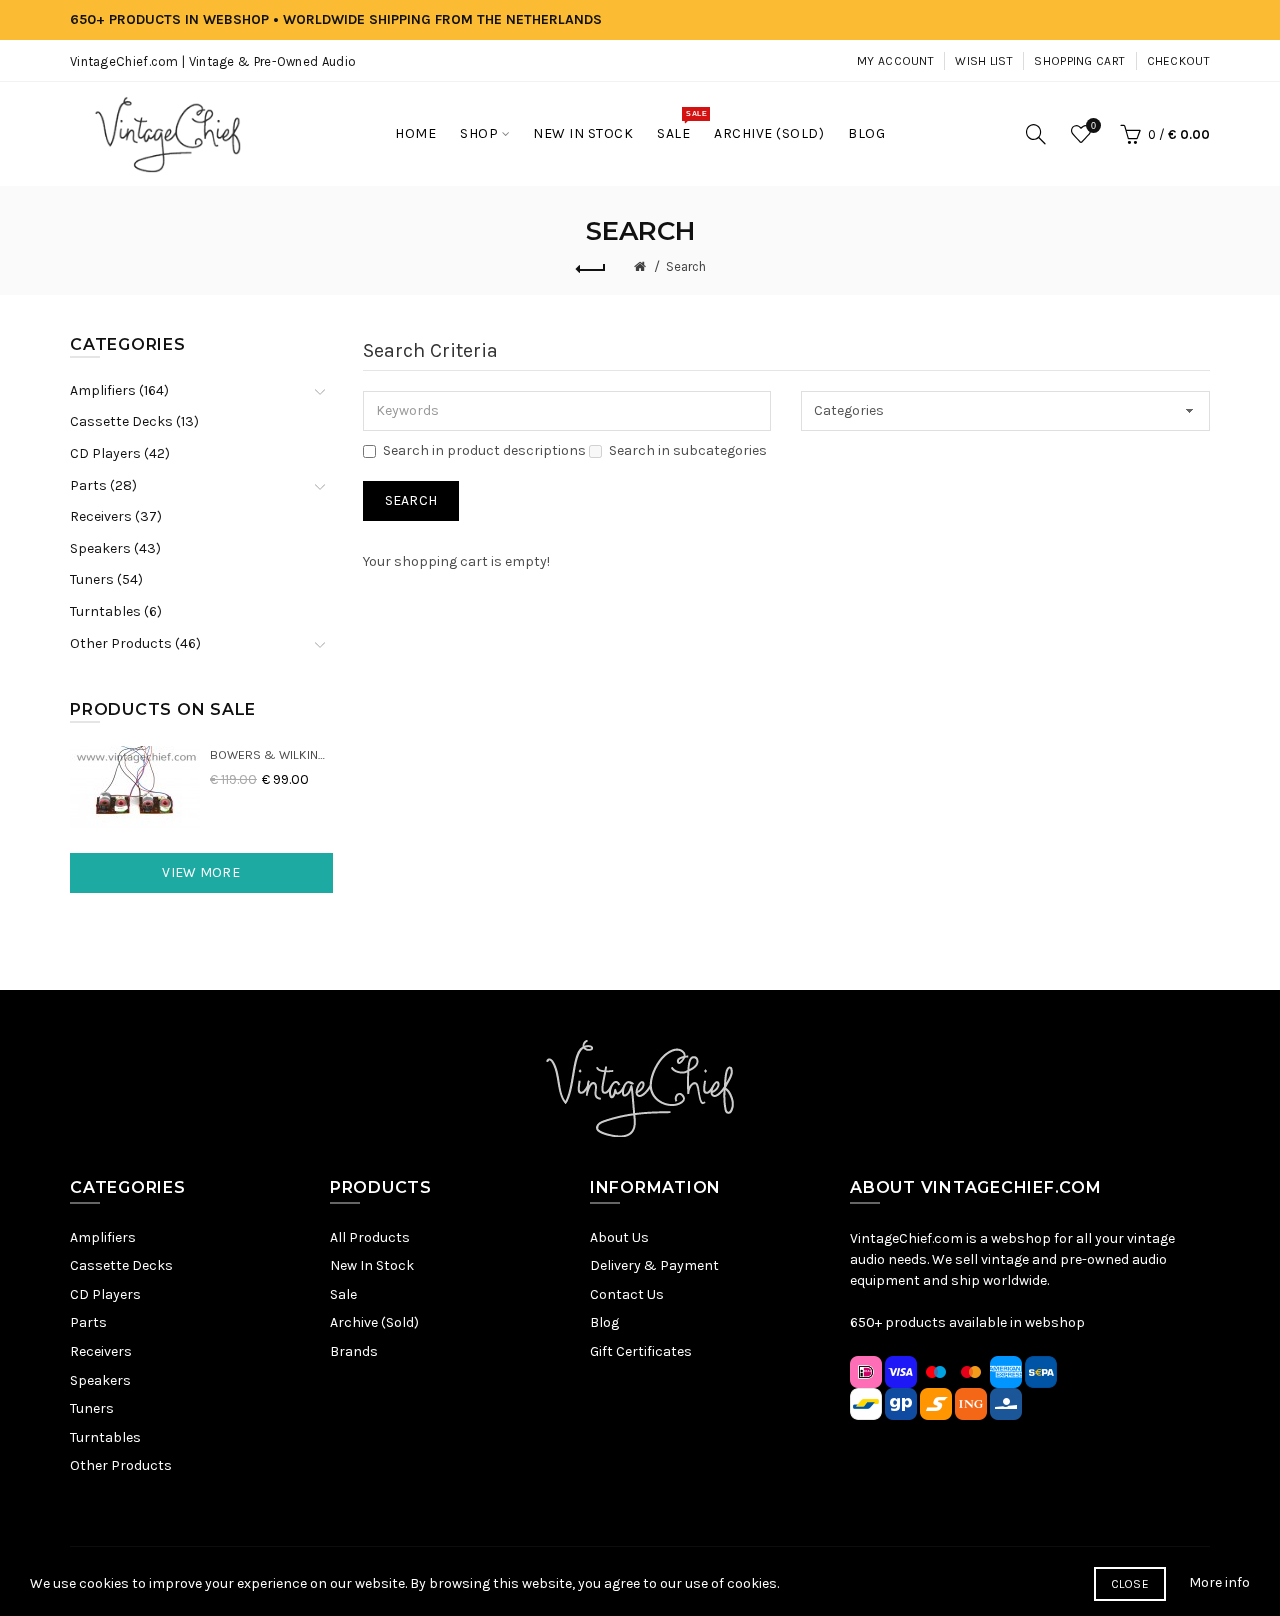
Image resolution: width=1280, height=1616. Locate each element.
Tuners (92, 1408)
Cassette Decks (121, 1265)
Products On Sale (163, 709)
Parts (88, 1322)
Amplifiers (103, 1237)
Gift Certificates (641, 1351)
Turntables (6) (116, 611)
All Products (370, 1237)
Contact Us (627, 1294)
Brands (354, 1351)
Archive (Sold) (374, 1322)
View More (201, 872)
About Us (619, 1237)
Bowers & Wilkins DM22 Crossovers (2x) (271, 754)
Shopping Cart (1079, 61)
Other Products (121, 1465)
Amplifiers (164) (119, 390)
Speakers (100, 1380)
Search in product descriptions (484, 450)
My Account (895, 61)
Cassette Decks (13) (134, 421)
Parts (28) (103, 485)
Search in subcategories (688, 450)
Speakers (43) (115, 548)
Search (686, 266)
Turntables (105, 1437)
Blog (604, 1322)
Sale (343, 1294)
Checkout (1178, 61)
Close (1130, 1584)
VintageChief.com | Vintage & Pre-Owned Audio (213, 61)
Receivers (101, 1351)
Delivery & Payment (654, 1265)
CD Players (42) (120, 453)
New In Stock (372, 1265)
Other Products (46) (135, 643)
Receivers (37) (116, 516)
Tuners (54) (106, 579)
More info (1219, 1582)
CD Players (105, 1294)
